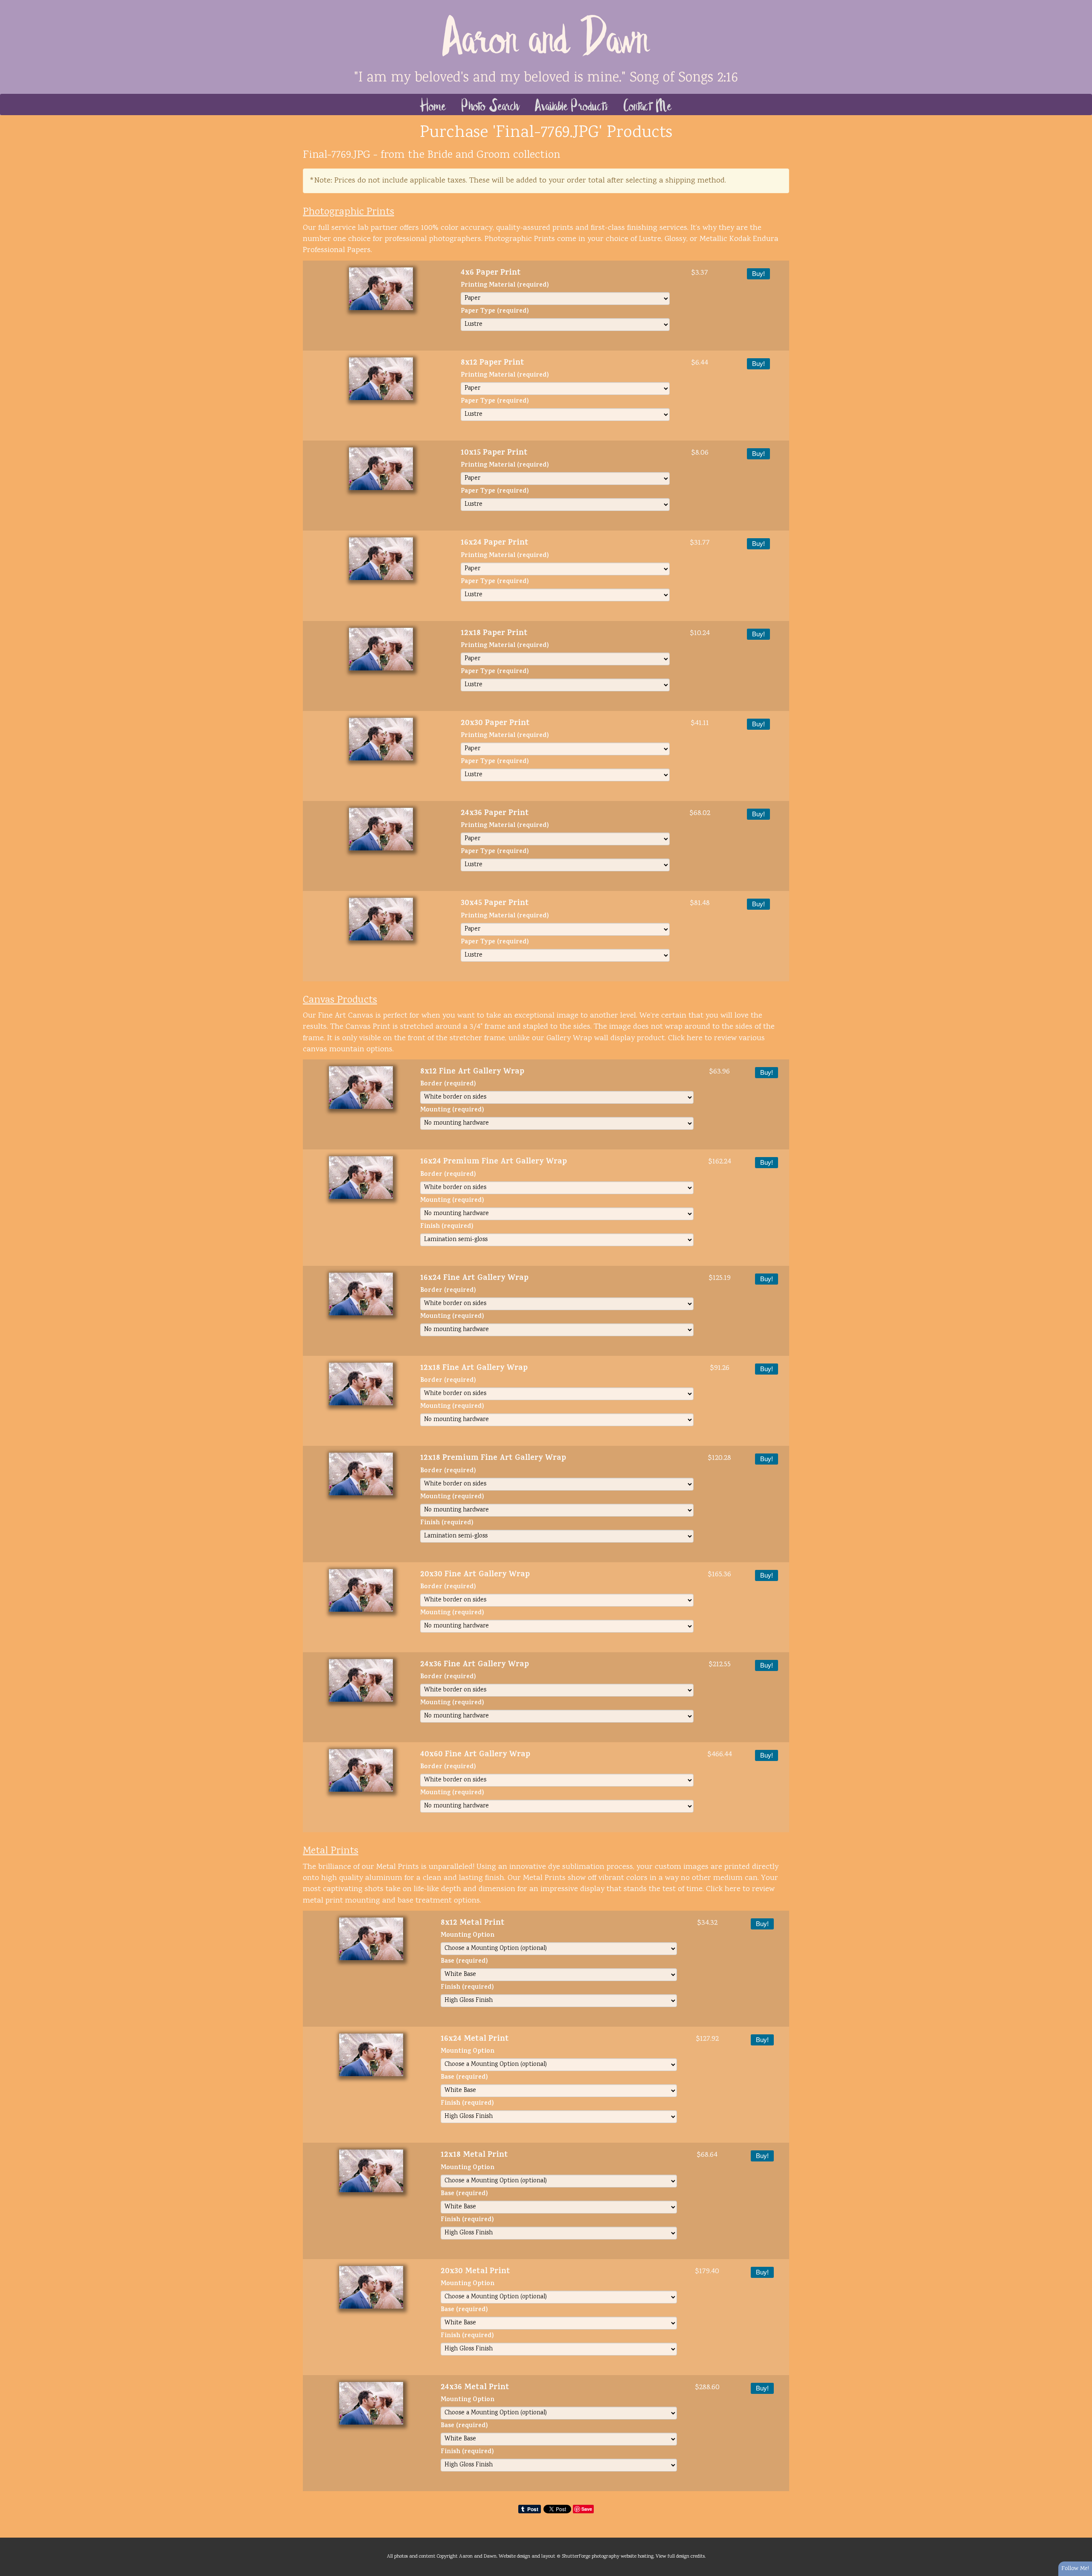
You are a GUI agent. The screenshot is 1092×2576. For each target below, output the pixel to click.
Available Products (572, 104)
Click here (685, 1039)
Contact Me (648, 104)
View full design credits (680, 2556)
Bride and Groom (469, 155)
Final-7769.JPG (337, 155)
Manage (1081, 4)
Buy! (758, 274)
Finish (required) (447, 1227)
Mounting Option (468, 1936)
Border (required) (448, 1085)
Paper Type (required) (495, 312)
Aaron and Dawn (546, 34)
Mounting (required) (452, 1111)
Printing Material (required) (505, 286)
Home (433, 104)
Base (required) (464, 1962)
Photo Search (491, 104)
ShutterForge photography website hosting (608, 2556)
